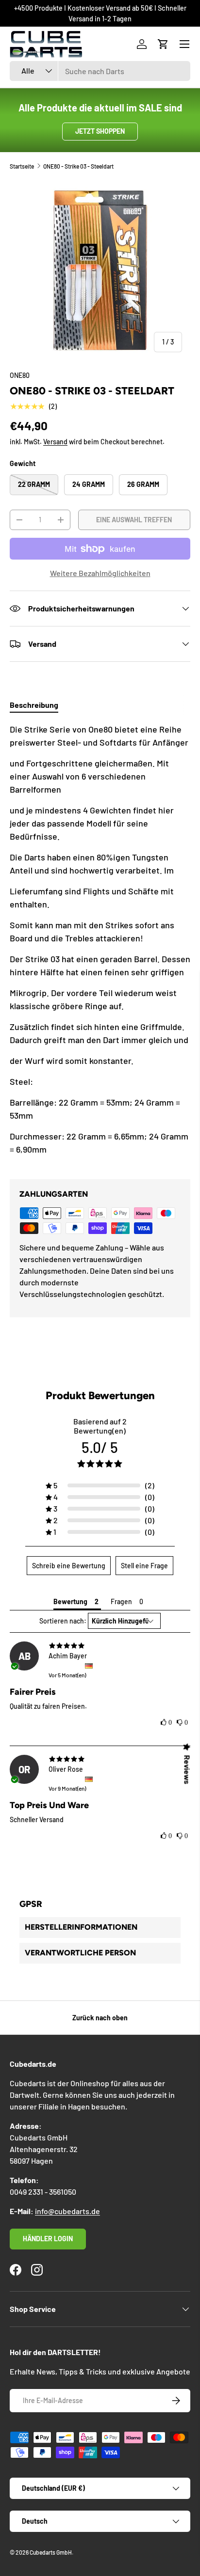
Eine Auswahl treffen (134, 520)
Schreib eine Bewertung (69, 1566)
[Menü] (184, 44)
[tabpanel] (100, 943)
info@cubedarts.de (67, 2211)
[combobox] (100, 71)
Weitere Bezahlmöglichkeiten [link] (100, 573)
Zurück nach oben (100, 2018)
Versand (55, 442)
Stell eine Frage (144, 1566)
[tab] (34, 705)
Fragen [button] (121, 1601)
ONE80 (20, 375)
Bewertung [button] (70, 1601)
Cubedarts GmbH (51, 2552)
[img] (100, 1646)
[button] (163, 44)
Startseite (22, 166)
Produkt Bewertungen (100, 1396)
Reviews (187, 1770)
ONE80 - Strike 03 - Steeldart (78, 166)
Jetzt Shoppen (100, 131)
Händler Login (48, 2239)
